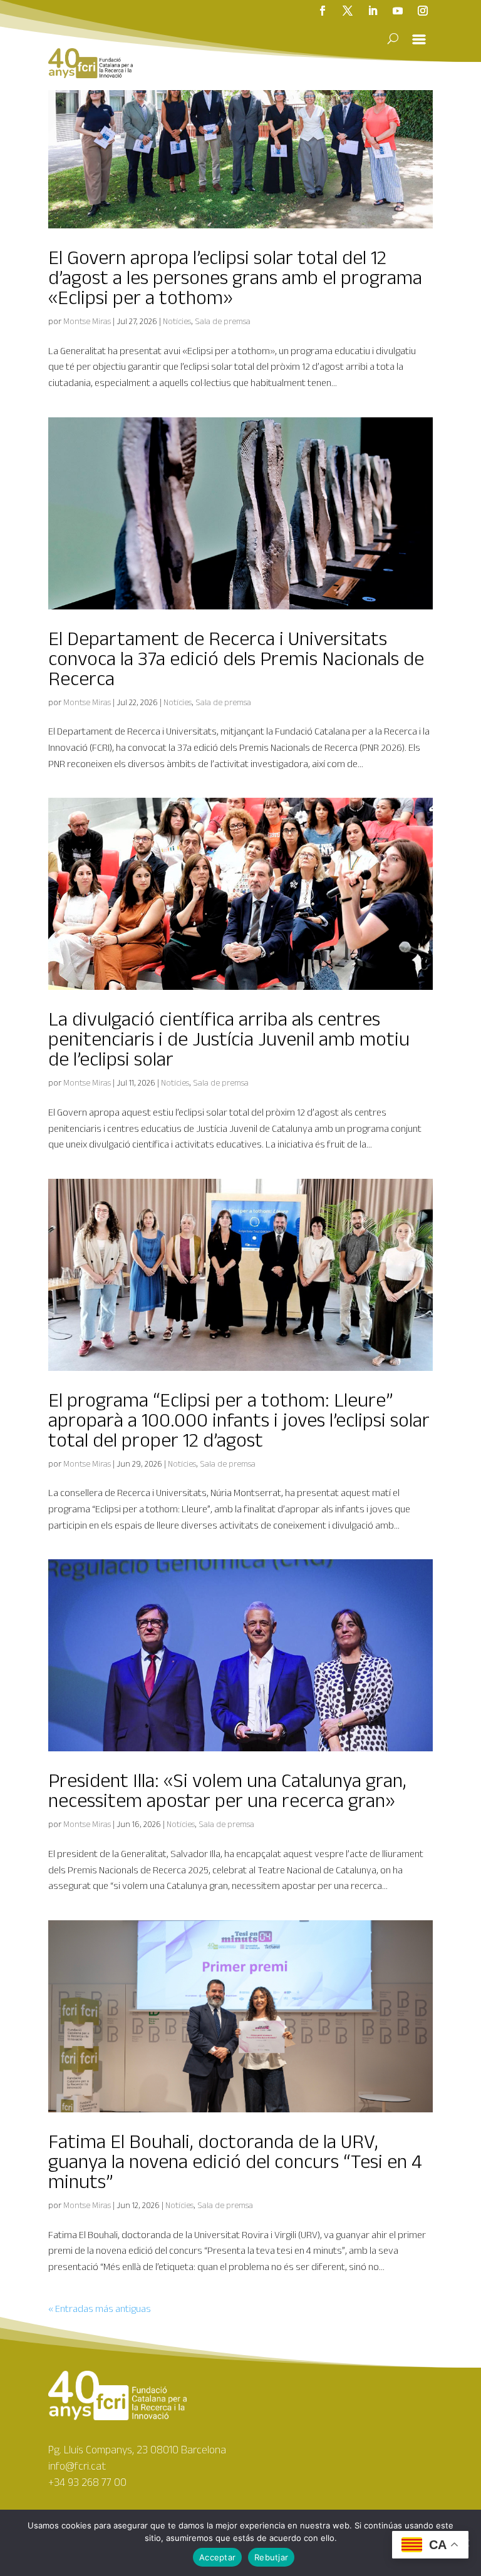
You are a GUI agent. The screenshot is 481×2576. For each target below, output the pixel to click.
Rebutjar (271, 2557)
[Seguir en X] (348, 11)
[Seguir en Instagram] (423, 11)
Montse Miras (87, 321)
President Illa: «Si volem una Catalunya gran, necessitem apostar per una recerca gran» (227, 1790)
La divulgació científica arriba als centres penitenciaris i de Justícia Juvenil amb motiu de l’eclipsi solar (229, 1038)
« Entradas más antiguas (100, 2309)
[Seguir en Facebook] (323, 11)
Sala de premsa (223, 321)
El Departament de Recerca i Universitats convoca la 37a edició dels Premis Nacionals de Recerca (236, 658)
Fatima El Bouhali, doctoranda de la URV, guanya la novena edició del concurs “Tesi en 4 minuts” (235, 2161)
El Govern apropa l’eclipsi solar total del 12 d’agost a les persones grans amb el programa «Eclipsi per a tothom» (235, 277)
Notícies (177, 321)
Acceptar (217, 2557)
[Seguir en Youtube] (398, 11)
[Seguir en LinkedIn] (373, 11)
